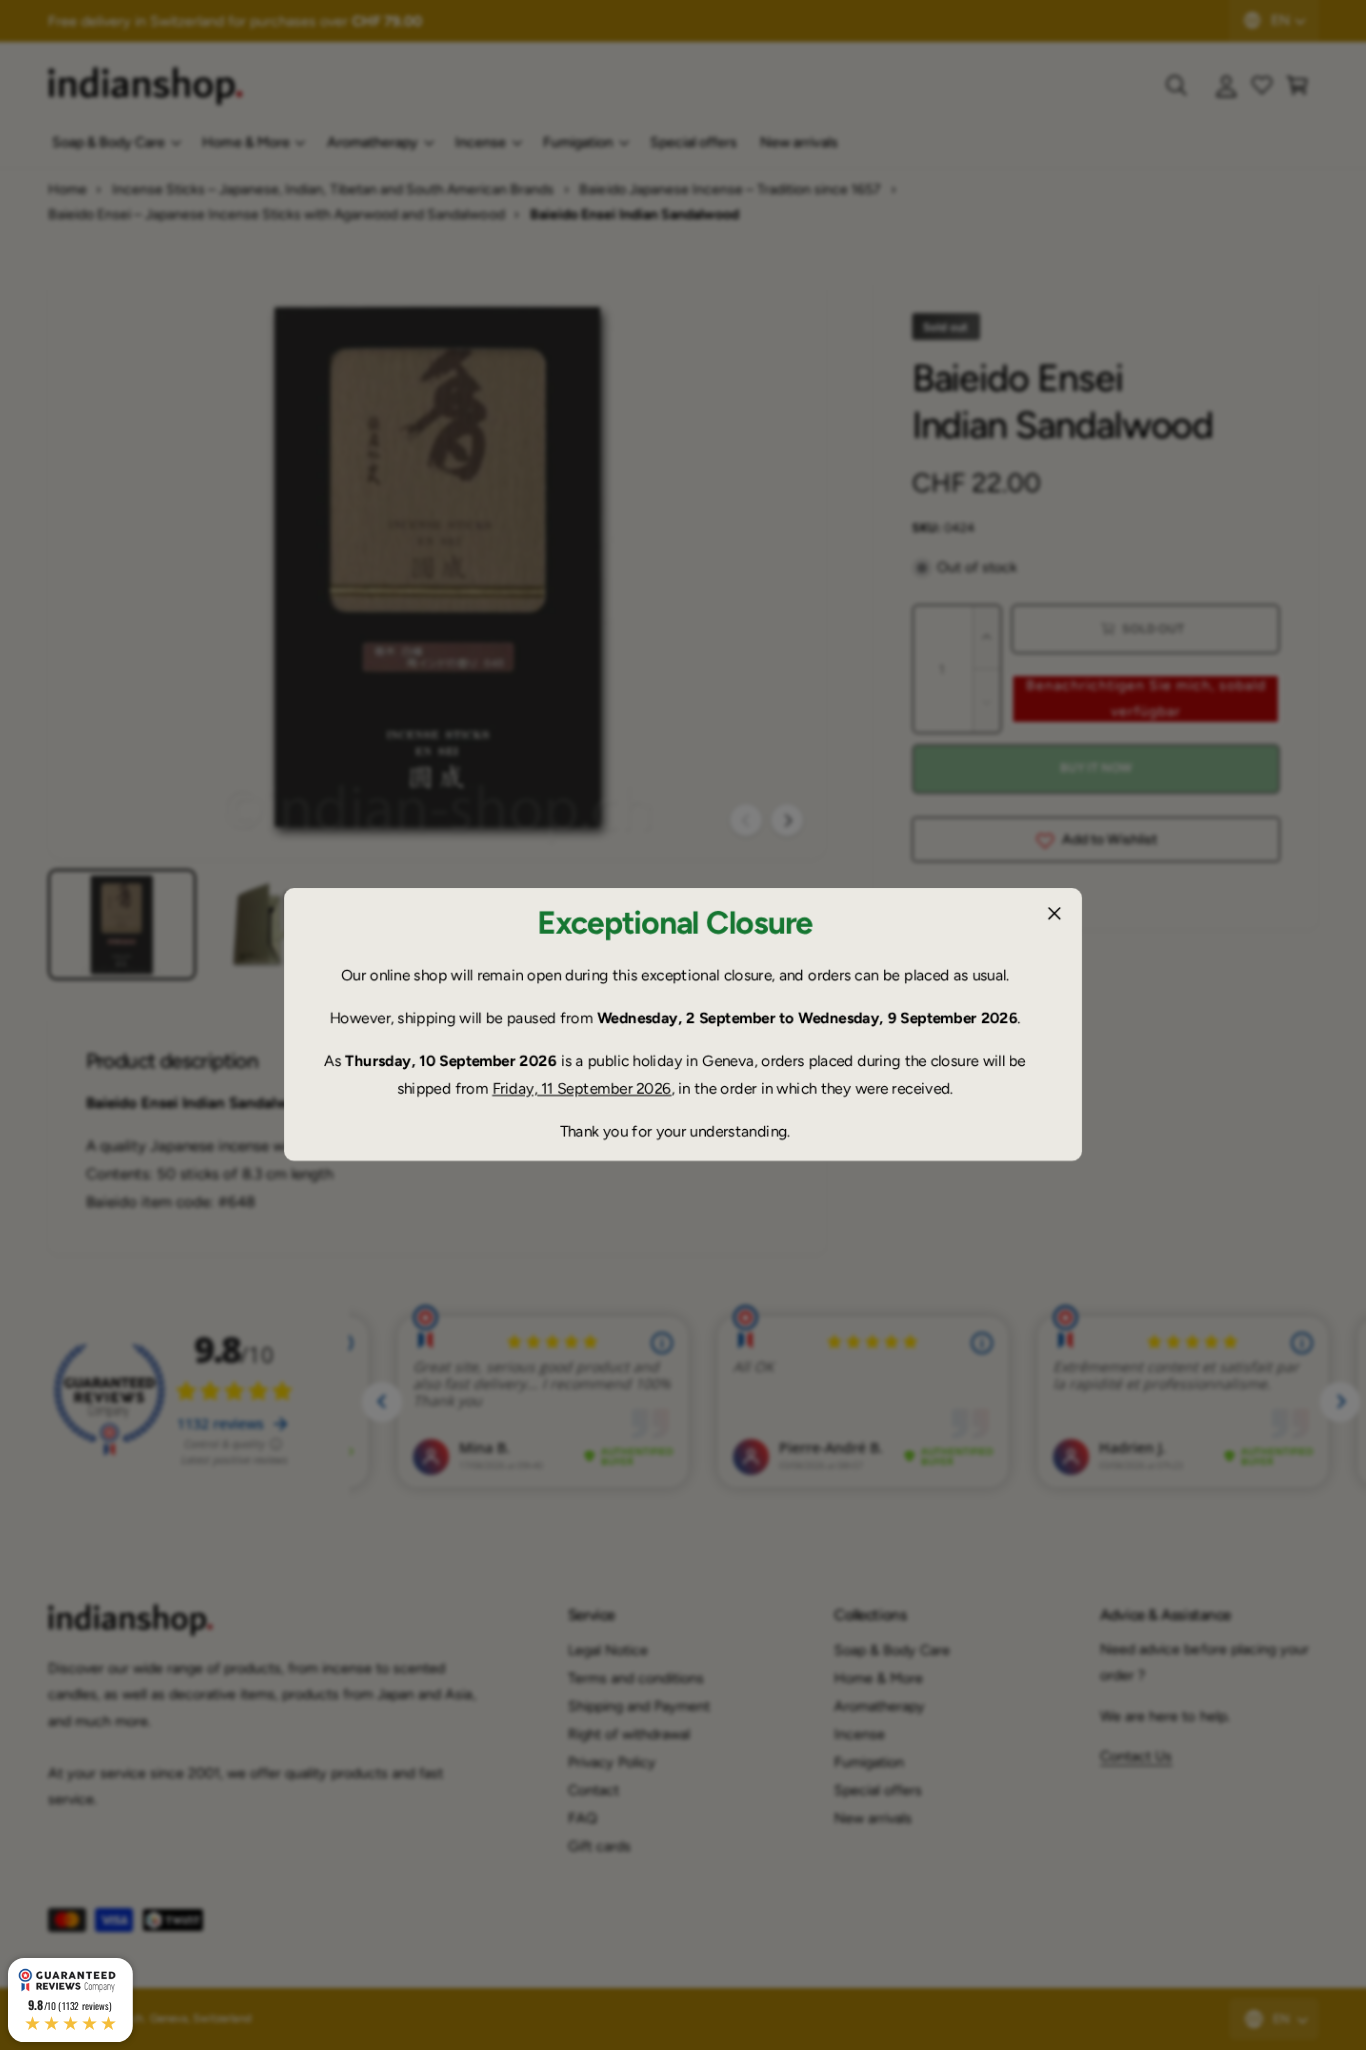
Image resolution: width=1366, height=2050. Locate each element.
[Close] (1054, 914)
